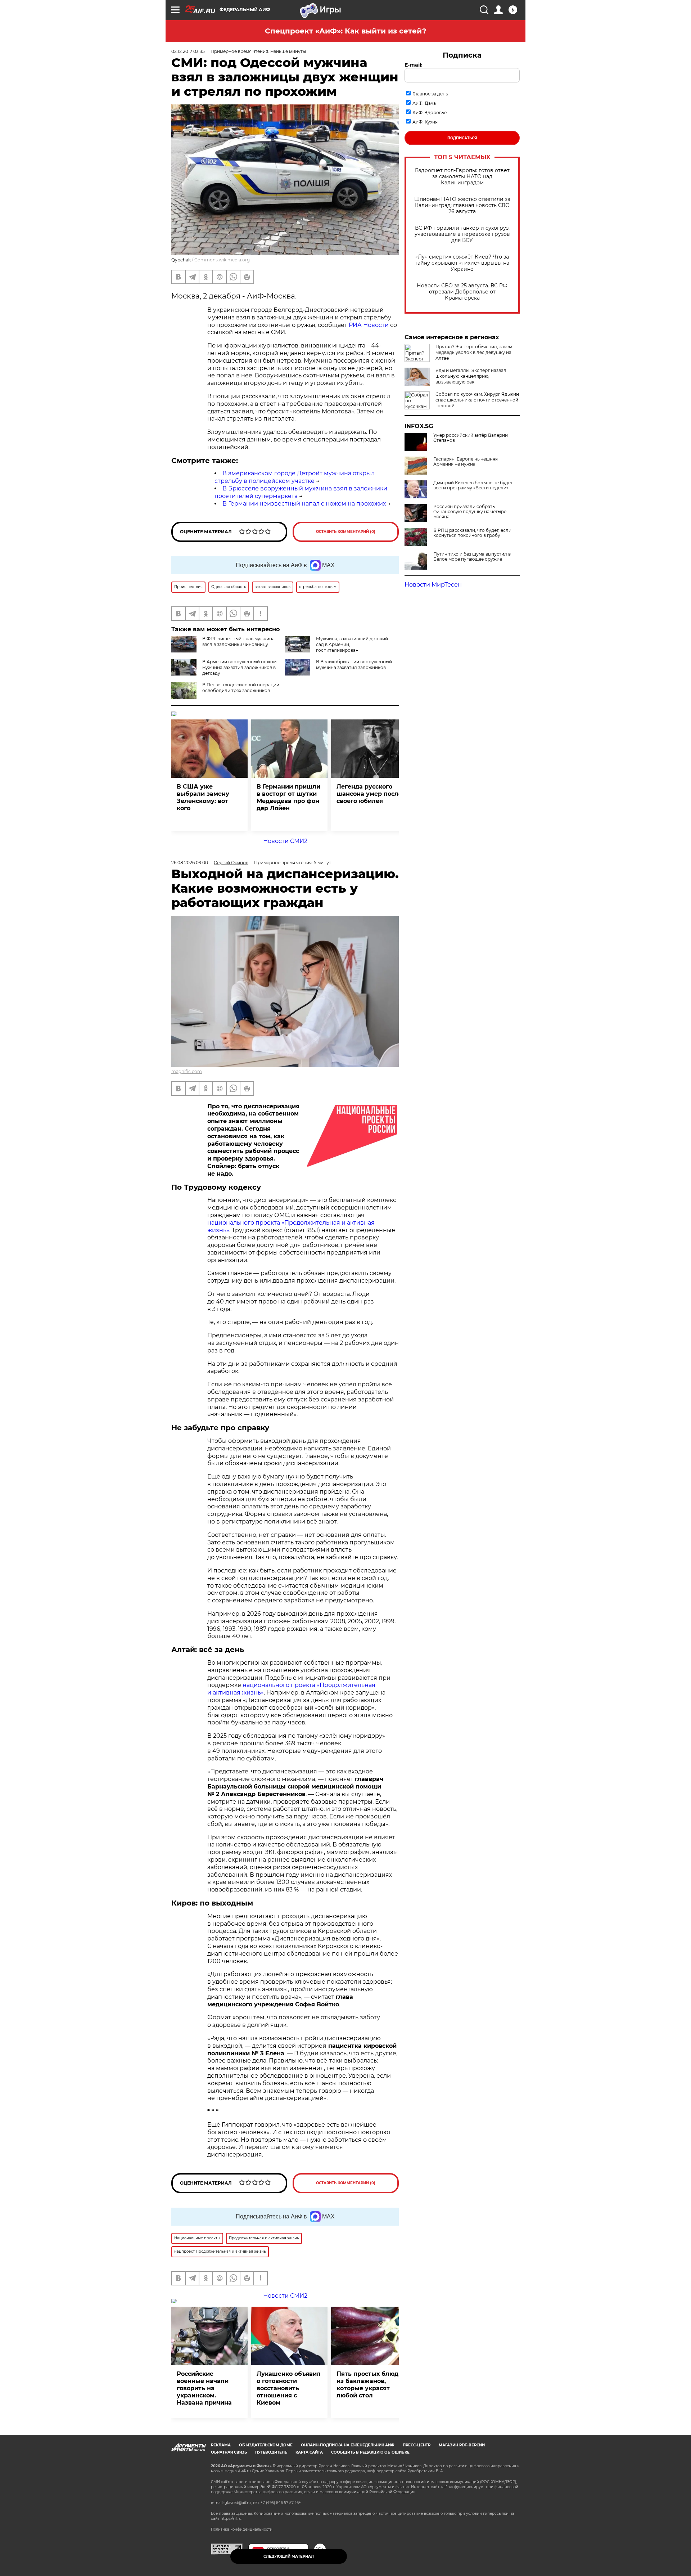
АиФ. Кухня (425, 122)
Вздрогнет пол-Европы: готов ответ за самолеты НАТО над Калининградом (462, 177)
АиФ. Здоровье (430, 113)
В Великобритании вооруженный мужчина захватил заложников (354, 665)
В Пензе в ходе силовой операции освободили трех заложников (241, 688)
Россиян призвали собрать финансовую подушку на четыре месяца (470, 512)
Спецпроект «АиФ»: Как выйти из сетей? (346, 31)
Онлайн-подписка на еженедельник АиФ (348, 2445)
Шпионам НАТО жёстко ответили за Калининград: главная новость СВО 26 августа (462, 205)
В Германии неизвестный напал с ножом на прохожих (304, 504)
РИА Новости (369, 325)
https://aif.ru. (231, 2519)
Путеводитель (271, 2452)
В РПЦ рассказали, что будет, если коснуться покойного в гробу (472, 533)
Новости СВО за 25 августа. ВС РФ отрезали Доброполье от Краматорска (462, 292)
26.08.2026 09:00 (190, 863)
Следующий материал (289, 2556)
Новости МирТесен (433, 585)
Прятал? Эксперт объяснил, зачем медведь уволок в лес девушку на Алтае (474, 352)
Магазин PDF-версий (462, 2445)
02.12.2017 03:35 (188, 51)
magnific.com (187, 1071)
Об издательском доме (266, 2445)
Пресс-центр (417, 2445)
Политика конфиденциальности (242, 2529)
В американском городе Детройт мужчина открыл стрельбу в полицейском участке (295, 477)
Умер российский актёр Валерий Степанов (471, 438)
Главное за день (430, 94)
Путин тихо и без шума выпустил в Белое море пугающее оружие (472, 557)
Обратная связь (229, 2452)
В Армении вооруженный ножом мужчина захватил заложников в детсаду (239, 667)
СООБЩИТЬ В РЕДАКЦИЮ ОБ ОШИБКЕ (370, 2452)
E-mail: (414, 65)
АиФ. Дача (424, 103)
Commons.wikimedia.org (222, 260)
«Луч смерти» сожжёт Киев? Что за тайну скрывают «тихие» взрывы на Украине (462, 263)
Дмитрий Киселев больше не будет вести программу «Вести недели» (473, 485)
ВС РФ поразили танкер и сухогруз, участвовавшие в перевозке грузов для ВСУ (462, 234)
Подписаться (462, 138)
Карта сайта (309, 2452)
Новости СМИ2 (285, 841)
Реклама (221, 2445)
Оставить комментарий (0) (346, 532)
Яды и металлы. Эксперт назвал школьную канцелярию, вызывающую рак (471, 376)
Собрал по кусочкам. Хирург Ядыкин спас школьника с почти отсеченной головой (477, 400)
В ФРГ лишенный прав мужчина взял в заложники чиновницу (238, 641)
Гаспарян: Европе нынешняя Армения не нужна (466, 462)
